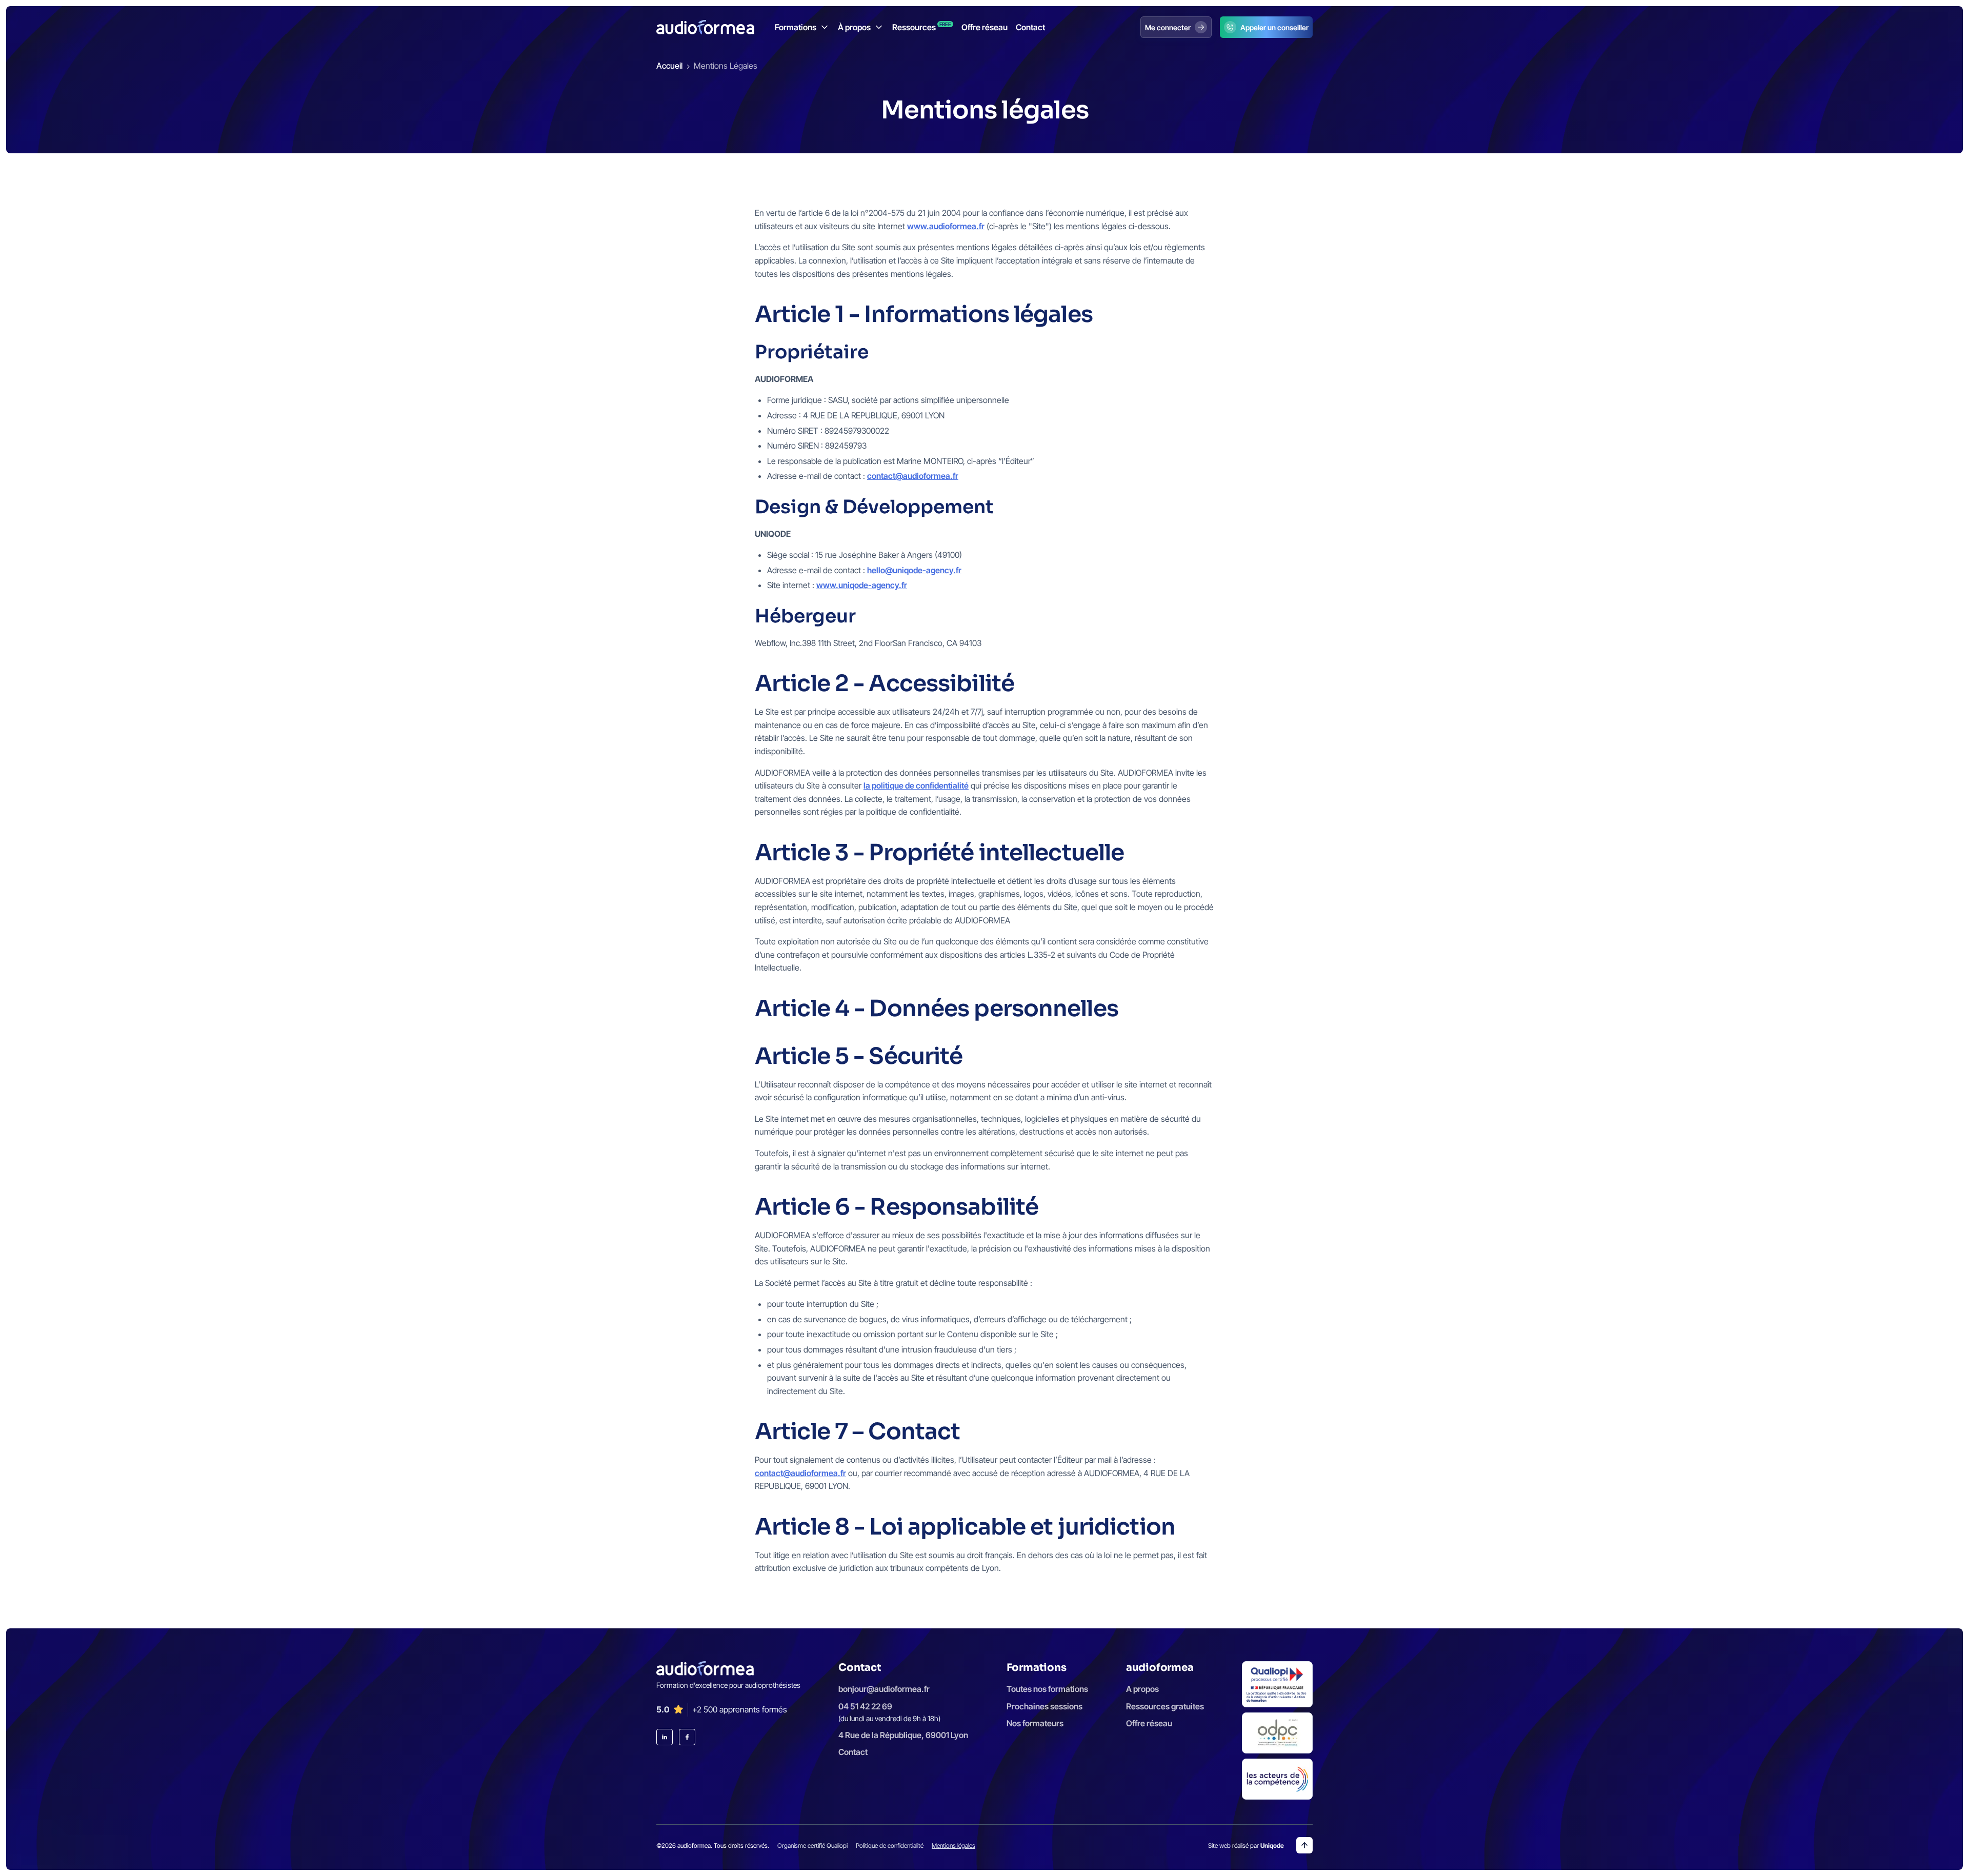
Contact (1030, 27)
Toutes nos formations (1047, 1689)
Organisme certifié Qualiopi (812, 1845)
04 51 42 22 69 (865, 1706)
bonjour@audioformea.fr (884, 1689)
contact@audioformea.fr (913, 476)
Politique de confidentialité (890, 1845)
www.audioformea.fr (946, 226)
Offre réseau (985, 27)
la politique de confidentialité (916, 785)
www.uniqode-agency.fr (862, 585)
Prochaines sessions (1044, 1706)
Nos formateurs (1035, 1723)
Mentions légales (953, 1845)
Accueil (669, 66)
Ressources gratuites (1165, 1706)
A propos (1142, 1689)
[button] (802, 27)
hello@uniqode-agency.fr (914, 570)
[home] (705, 27)
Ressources (922, 27)
